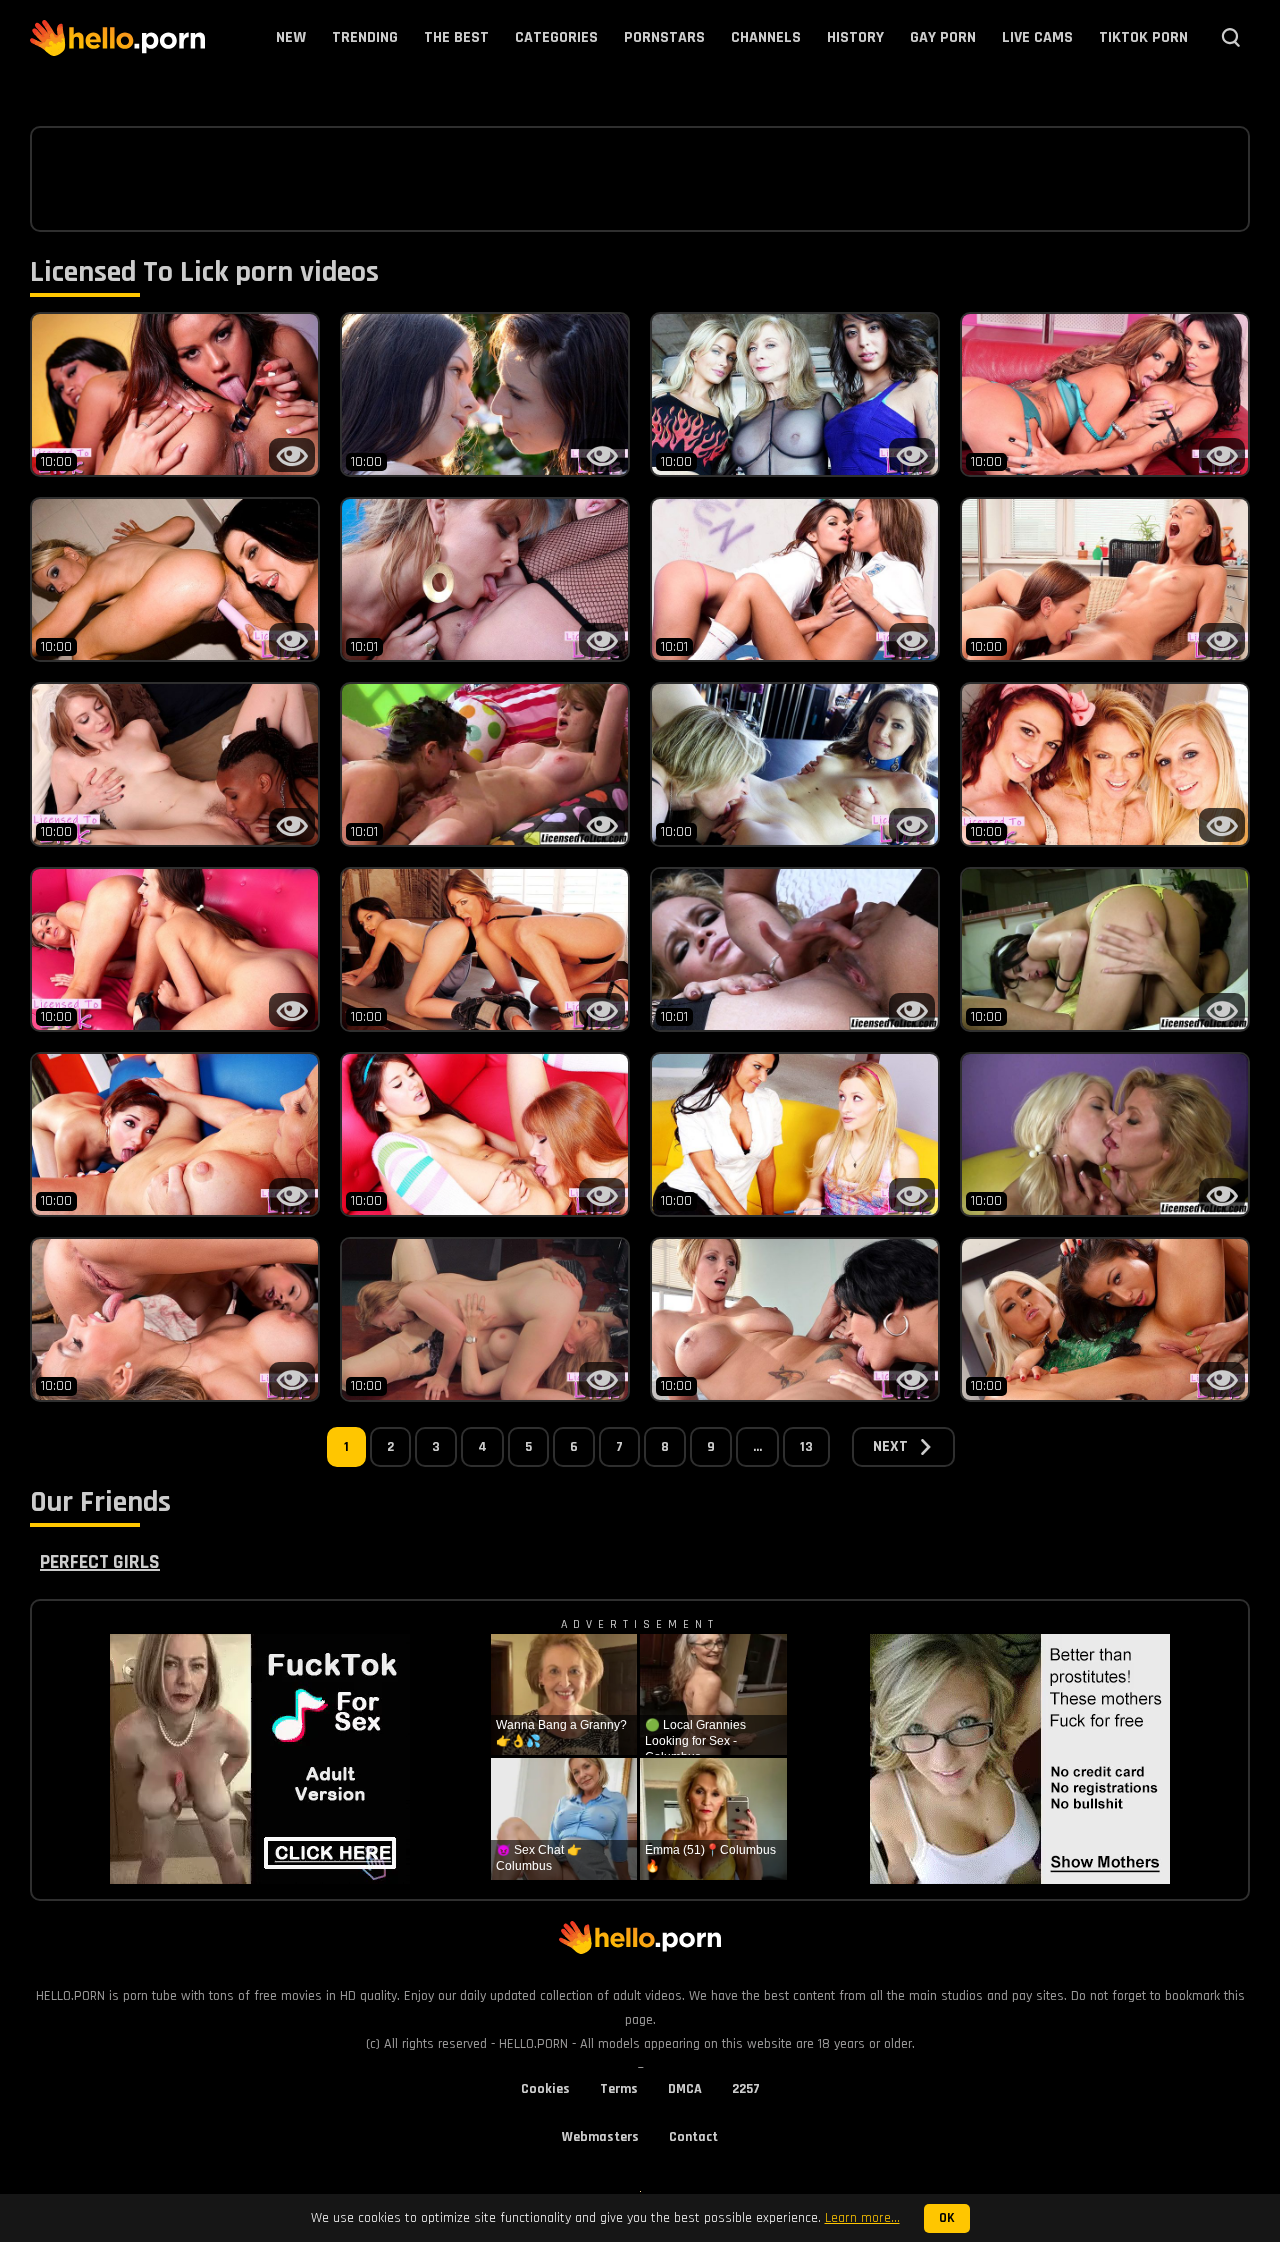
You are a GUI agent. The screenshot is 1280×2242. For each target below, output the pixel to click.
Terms (619, 2089)
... (757, 1447)
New (291, 37)
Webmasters (600, 2137)
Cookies (545, 2089)
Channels (766, 37)
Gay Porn (943, 37)
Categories (556, 37)
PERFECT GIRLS (100, 1562)
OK (947, 2218)
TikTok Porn (1143, 37)
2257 (746, 2089)
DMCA (685, 2089)
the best (456, 37)
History (855, 37)
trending (365, 37)
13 (806, 1447)
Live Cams (1037, 37)
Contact (693, 2137)
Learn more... (862, 2218)
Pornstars (664, 37)
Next (890, 1446)
